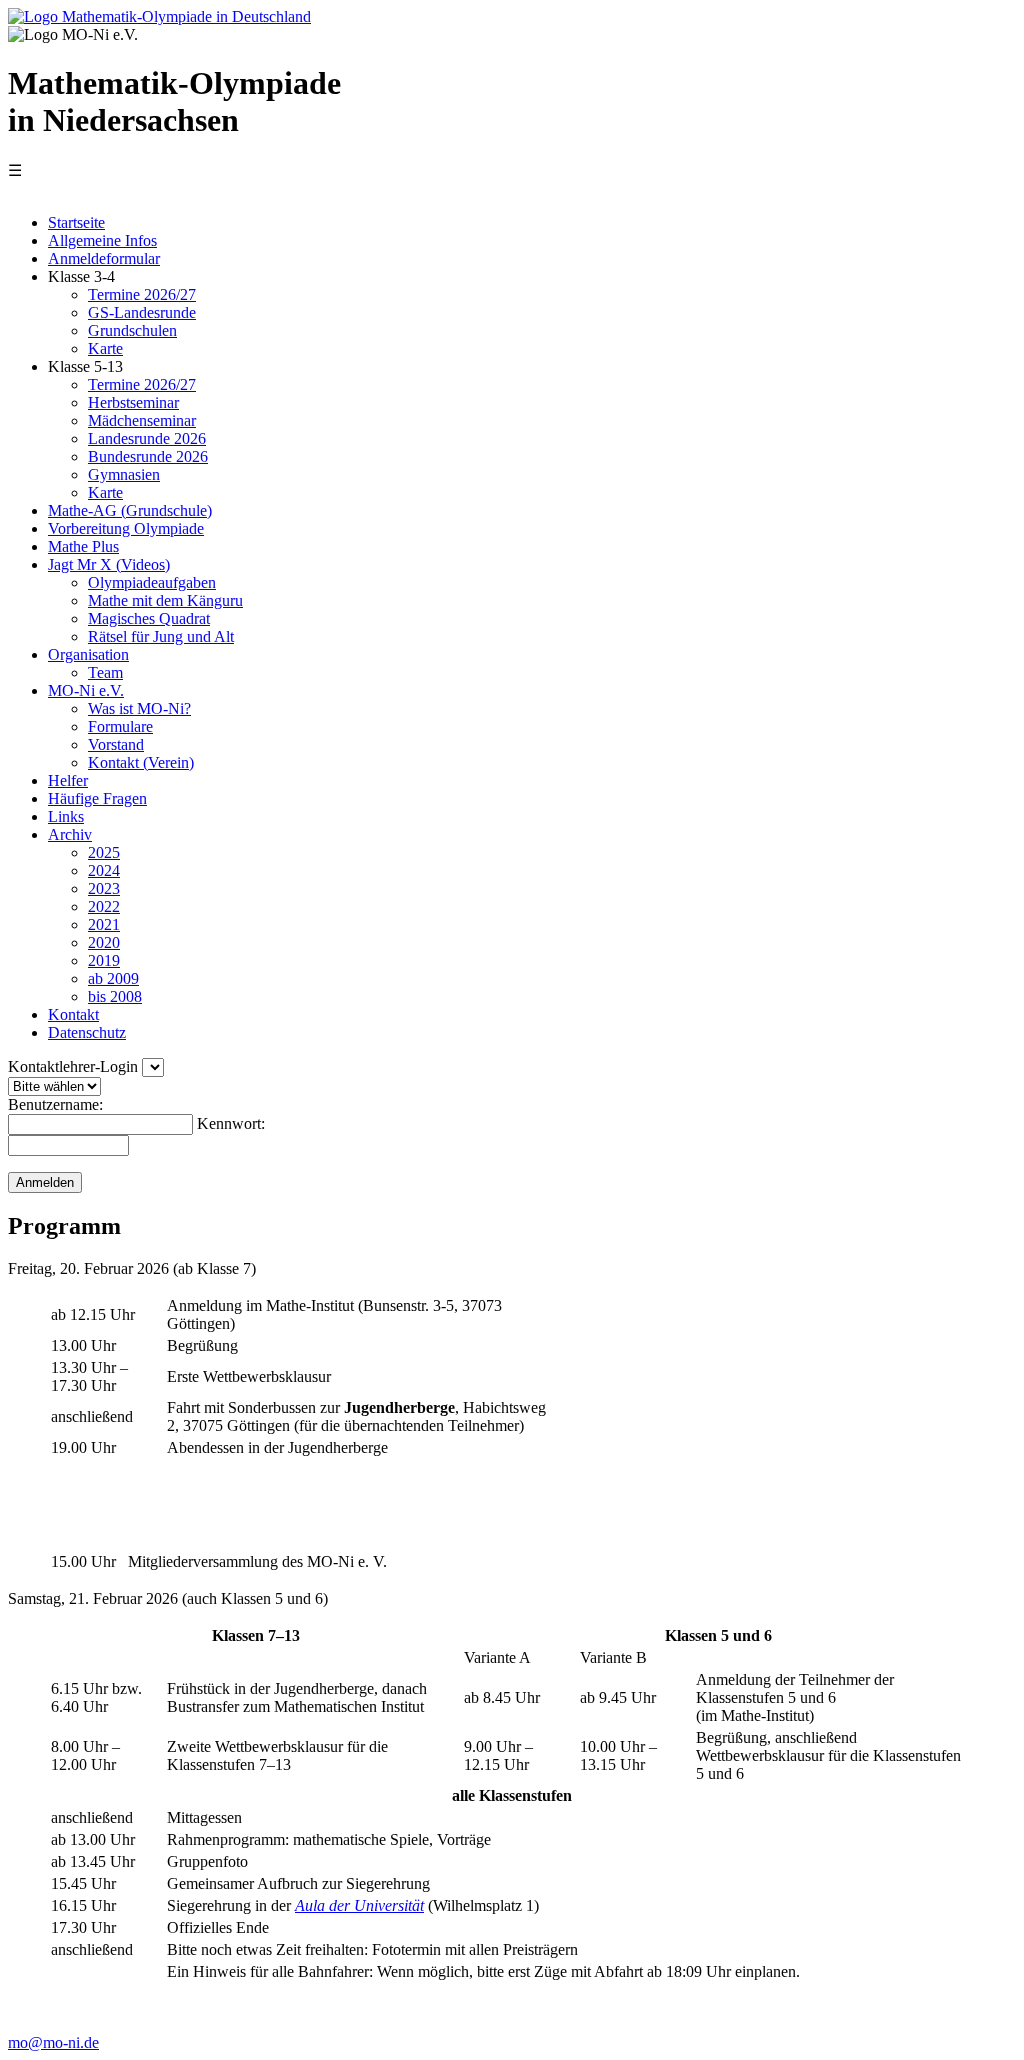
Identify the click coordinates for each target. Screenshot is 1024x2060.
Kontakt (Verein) (141, 762)
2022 (104, 906)
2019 (104, 960)
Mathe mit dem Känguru (165, 600)
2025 (104, 852)
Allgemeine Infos (102, 240)
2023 (104, 888)
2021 (104, 924)
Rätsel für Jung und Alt (161, 636)
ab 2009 (113, 978)
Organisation (88, 654)
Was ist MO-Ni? (139, 708)
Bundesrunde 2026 (148, 456)
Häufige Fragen (97, 798)
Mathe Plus (83, 546)
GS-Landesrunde (142, 312)
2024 (104, 870)
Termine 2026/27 (142, 294)
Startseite (76, 222)
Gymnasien (124, 474)
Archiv (70, 834)
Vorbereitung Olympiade (126, 528)
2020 (104, 942)
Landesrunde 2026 (147, 438)
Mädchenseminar (142, 420)
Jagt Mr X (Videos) (109, 564)
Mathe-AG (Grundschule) (130, 510)
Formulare (120, 726)
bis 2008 (115, 996)
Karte (105, 348)
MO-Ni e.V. (86, 690)
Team (105, 672)
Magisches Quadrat (149, 618)
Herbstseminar (133, 402)
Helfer (68, 780)
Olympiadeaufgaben (152, 582)
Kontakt (73, 1014)
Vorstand (116, 744)
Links (66, 816)
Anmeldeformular (104, 258)
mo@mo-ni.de (53, 2042)
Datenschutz (87, 1032)
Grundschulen (132, 330)
